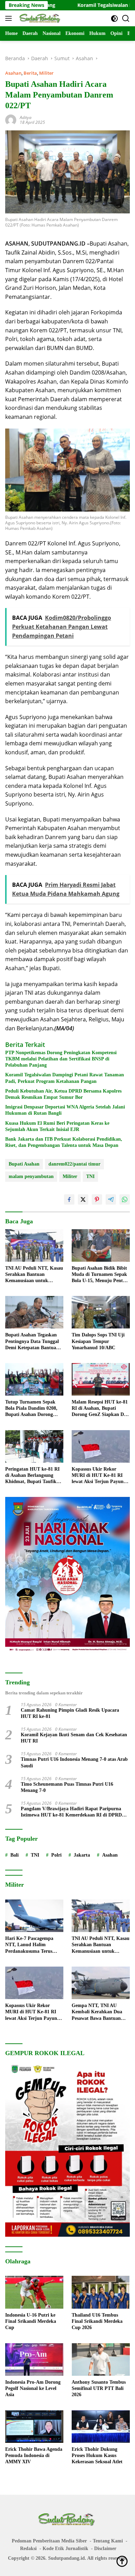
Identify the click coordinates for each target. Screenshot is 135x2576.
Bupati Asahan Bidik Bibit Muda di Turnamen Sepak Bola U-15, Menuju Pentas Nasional (99, 1275)
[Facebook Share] (69, 1199)
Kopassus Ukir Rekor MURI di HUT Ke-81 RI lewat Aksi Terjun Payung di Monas (99, 1476)
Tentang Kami (108, 2541)
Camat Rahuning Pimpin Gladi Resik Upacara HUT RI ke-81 (70, 1713)
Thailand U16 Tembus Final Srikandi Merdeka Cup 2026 (97, 2321)
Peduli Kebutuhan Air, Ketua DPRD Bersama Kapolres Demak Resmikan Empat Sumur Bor (63, 1094)
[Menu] (10, 18)
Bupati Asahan (24, 1164)
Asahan (13, 73)
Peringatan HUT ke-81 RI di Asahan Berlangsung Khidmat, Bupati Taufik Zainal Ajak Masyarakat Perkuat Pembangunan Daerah (32, 1476)
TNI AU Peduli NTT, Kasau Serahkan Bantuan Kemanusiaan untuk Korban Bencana (34, 1275)
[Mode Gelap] (114, 19)
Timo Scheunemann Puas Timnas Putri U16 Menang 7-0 (67, 1787)
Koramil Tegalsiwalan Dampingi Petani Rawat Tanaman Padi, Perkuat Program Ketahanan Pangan (65, 1078)
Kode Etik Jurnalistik (65, 2549)
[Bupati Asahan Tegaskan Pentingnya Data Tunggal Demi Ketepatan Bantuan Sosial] (34, 1312)
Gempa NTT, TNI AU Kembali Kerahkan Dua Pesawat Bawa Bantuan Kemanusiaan (97, 2012)
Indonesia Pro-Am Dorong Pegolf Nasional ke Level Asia (33, 2388)
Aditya (26, 117)
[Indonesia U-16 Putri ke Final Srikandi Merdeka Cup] (34, 2292)
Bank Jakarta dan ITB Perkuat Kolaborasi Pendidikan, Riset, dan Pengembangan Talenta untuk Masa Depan (64, 1142)
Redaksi (28, 2549)
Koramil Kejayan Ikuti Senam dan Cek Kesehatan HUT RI (74, 1738)
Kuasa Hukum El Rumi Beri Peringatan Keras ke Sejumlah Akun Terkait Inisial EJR (57, 1126)
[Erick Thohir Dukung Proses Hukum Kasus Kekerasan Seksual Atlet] (101, 2427)
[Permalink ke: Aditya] (11, 119)
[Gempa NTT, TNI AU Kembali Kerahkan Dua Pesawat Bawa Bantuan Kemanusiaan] (101, 1983)
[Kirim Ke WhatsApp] (125, 1199)
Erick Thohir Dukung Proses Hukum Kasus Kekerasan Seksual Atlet (97, 2455)
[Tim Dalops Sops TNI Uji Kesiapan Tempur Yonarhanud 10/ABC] (101, 1312)
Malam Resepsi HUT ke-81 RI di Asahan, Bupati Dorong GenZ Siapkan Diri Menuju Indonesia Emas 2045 (100, 1409)
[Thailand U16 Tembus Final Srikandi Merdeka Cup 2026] (101, 2292)
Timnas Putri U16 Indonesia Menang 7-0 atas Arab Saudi (74, 1762)
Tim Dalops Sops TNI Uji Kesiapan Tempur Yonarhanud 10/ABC (98, 1341)
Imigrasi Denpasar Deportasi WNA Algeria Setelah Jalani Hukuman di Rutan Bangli (65, 1110)
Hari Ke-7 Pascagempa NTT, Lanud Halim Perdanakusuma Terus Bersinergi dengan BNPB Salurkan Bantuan (31, 1945)
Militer (46, 73)
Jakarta (82, 1855)
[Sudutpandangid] (40, 18)
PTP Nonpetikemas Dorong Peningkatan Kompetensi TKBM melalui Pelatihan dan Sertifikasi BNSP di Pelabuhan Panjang (61, 1059)
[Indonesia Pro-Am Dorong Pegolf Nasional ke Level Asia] (34, 2360)
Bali (15, 1855)
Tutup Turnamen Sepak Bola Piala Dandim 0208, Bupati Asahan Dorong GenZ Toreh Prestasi (31, 1409)
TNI (90, 1176)
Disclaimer (105, 2549)
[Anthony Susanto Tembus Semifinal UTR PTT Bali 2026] (101, 2360)
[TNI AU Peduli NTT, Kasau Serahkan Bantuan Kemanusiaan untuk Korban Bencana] (34, 1245)
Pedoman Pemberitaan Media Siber (49, 2541)
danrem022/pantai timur (74, 1164)
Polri (56, 1855)
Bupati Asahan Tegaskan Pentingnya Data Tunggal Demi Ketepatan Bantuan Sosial (32, 1342)
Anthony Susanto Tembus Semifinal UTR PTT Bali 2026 (99, 2388)
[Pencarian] (126, 19)
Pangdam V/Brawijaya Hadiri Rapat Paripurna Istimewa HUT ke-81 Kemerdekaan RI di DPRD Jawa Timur (71, 1812)
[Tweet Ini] (83, 1199)
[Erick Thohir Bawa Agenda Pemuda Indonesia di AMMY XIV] (34, 2427)
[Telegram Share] (111, 1199)
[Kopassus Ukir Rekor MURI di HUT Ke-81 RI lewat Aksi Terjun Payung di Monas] (101, 1446)
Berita (30, 73)
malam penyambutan (31, 1176)
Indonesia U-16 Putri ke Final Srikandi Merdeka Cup (31, 2321)
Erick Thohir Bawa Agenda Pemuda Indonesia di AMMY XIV (34, 2455)
